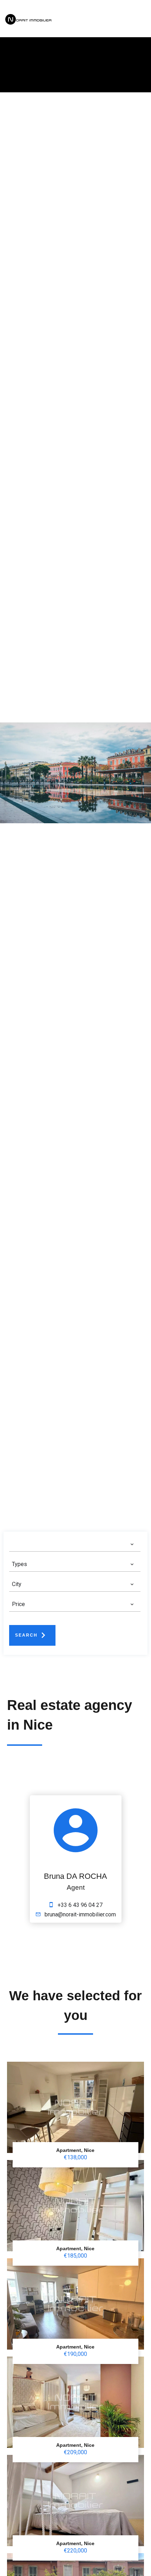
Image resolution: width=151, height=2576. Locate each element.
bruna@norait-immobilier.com (80, 1914)
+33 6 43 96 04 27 (80, 1905)
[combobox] (73, 1544)
